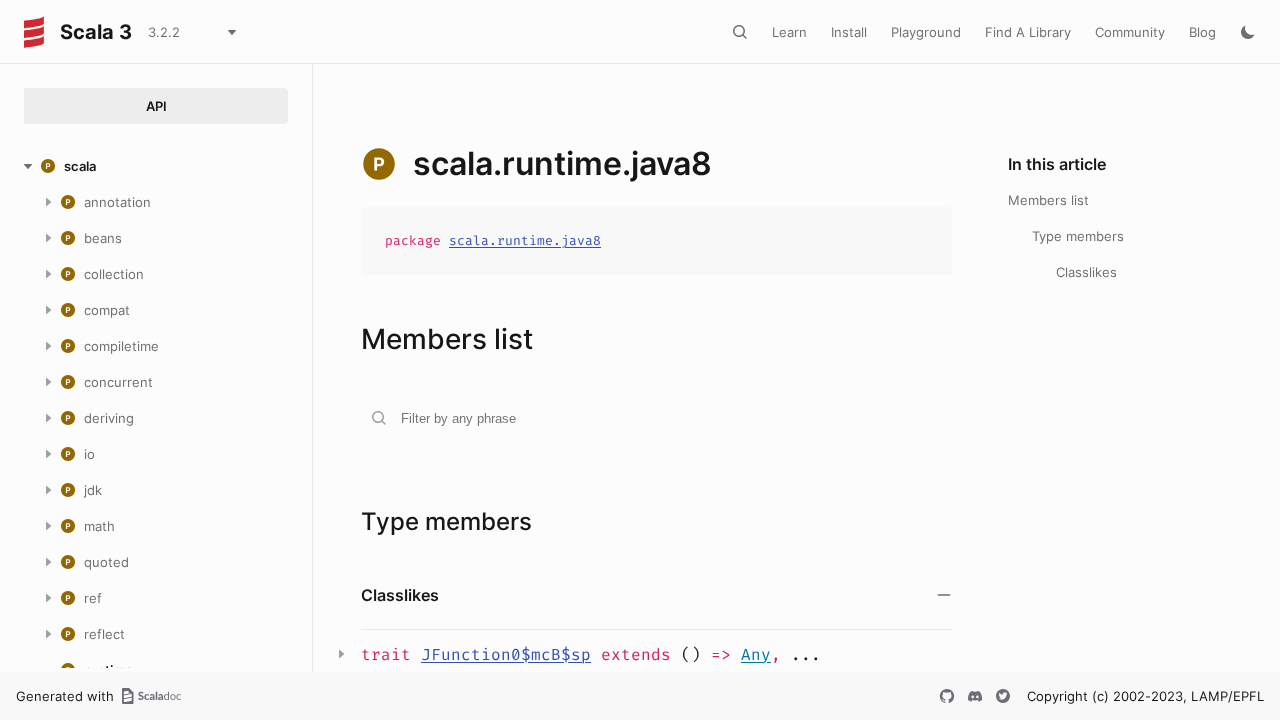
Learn (789, 32)
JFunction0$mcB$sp (506, 654)
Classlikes (1086, 272)
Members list (1048, 200)
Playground (926, 32)
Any (756, 654)
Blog (1202, 32)
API (156, 106)
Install (849, 32)
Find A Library (1028, 32)
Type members (1078, 236)
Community (1130, 32)
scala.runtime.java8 (525, 240)
